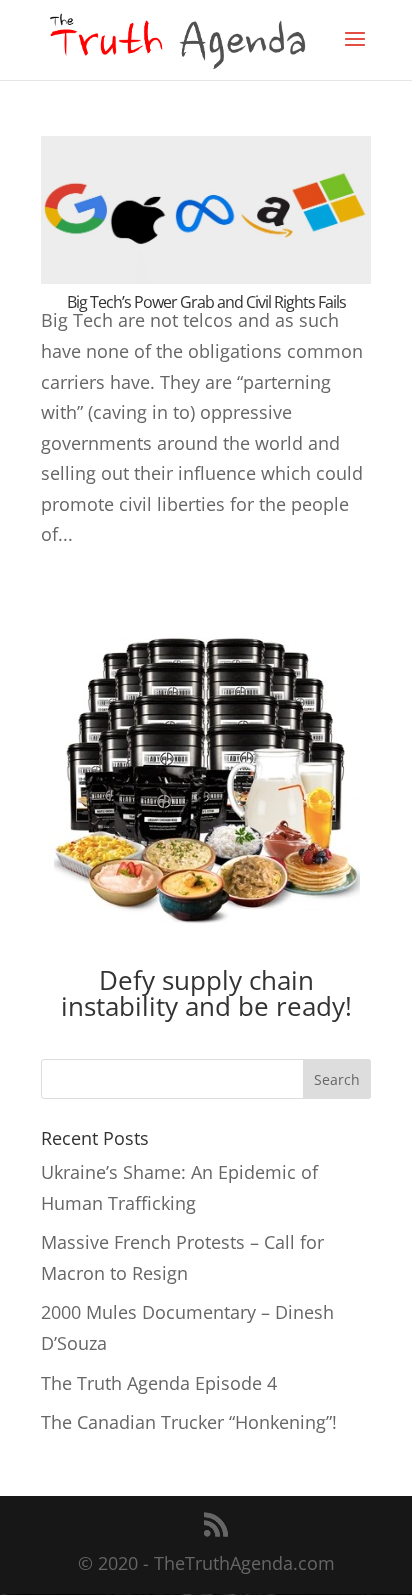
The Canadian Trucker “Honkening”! (189, 1422)
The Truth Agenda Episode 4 (159, 1383)
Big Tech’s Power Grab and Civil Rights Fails (206, 302)
